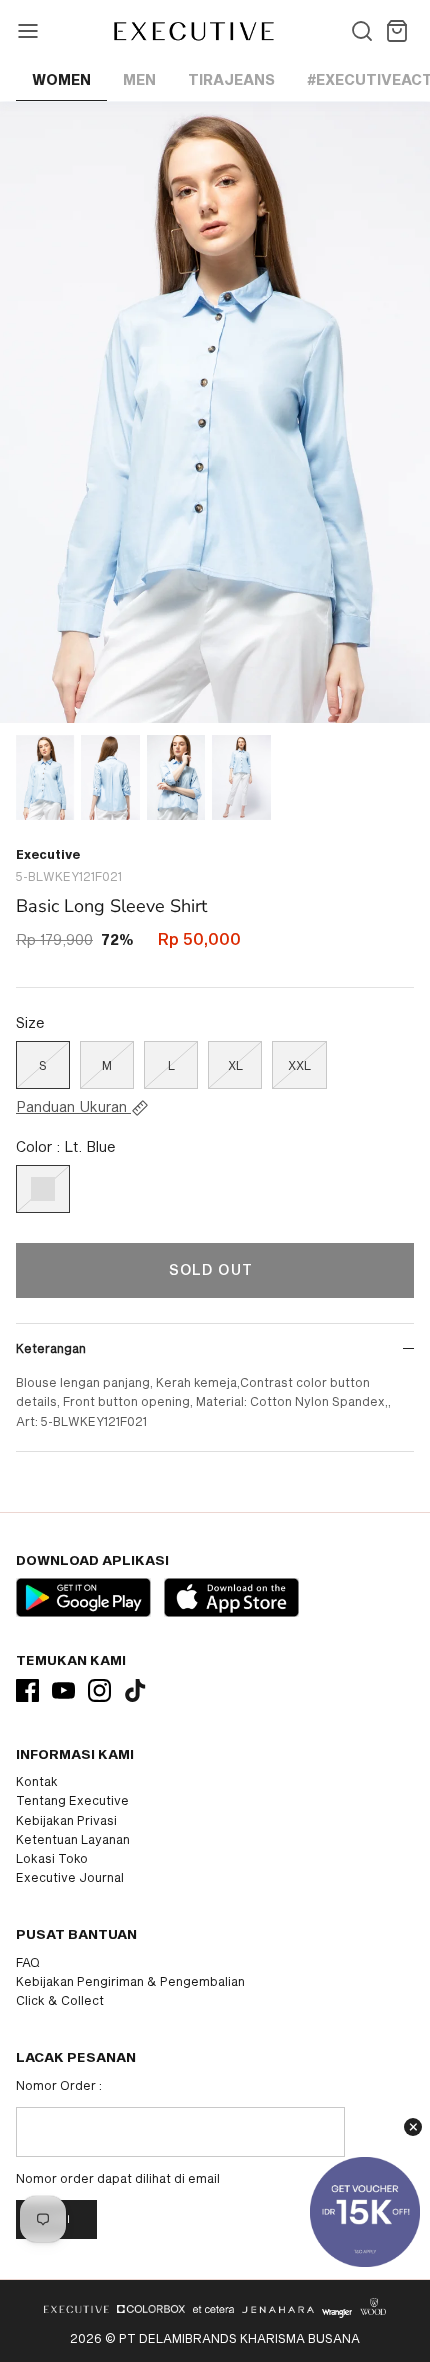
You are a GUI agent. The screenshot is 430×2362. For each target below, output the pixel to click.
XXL (299, 1065)
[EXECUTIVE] (192, 31)
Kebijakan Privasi (66, 1820)
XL (235, 1065)
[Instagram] (99, 1690)
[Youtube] (63, 1690)
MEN (139, 79)
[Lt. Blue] (43, 1189)
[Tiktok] (135, 1690)
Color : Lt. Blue (66, 1146)
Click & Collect (60, 2000)
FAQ (28, 1962)
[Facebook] (27, 1690)
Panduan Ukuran (73, 1107)
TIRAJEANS (231, 79)
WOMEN (61, 79)
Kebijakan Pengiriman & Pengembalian (130, 1981)
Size (30, 1022)
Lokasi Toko (52, 1858)
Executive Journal (70, 1877)
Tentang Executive (72, 1800)
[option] (215, 412)
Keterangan (51, 1348)
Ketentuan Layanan (73, 1839)
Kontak (37, 1781)
